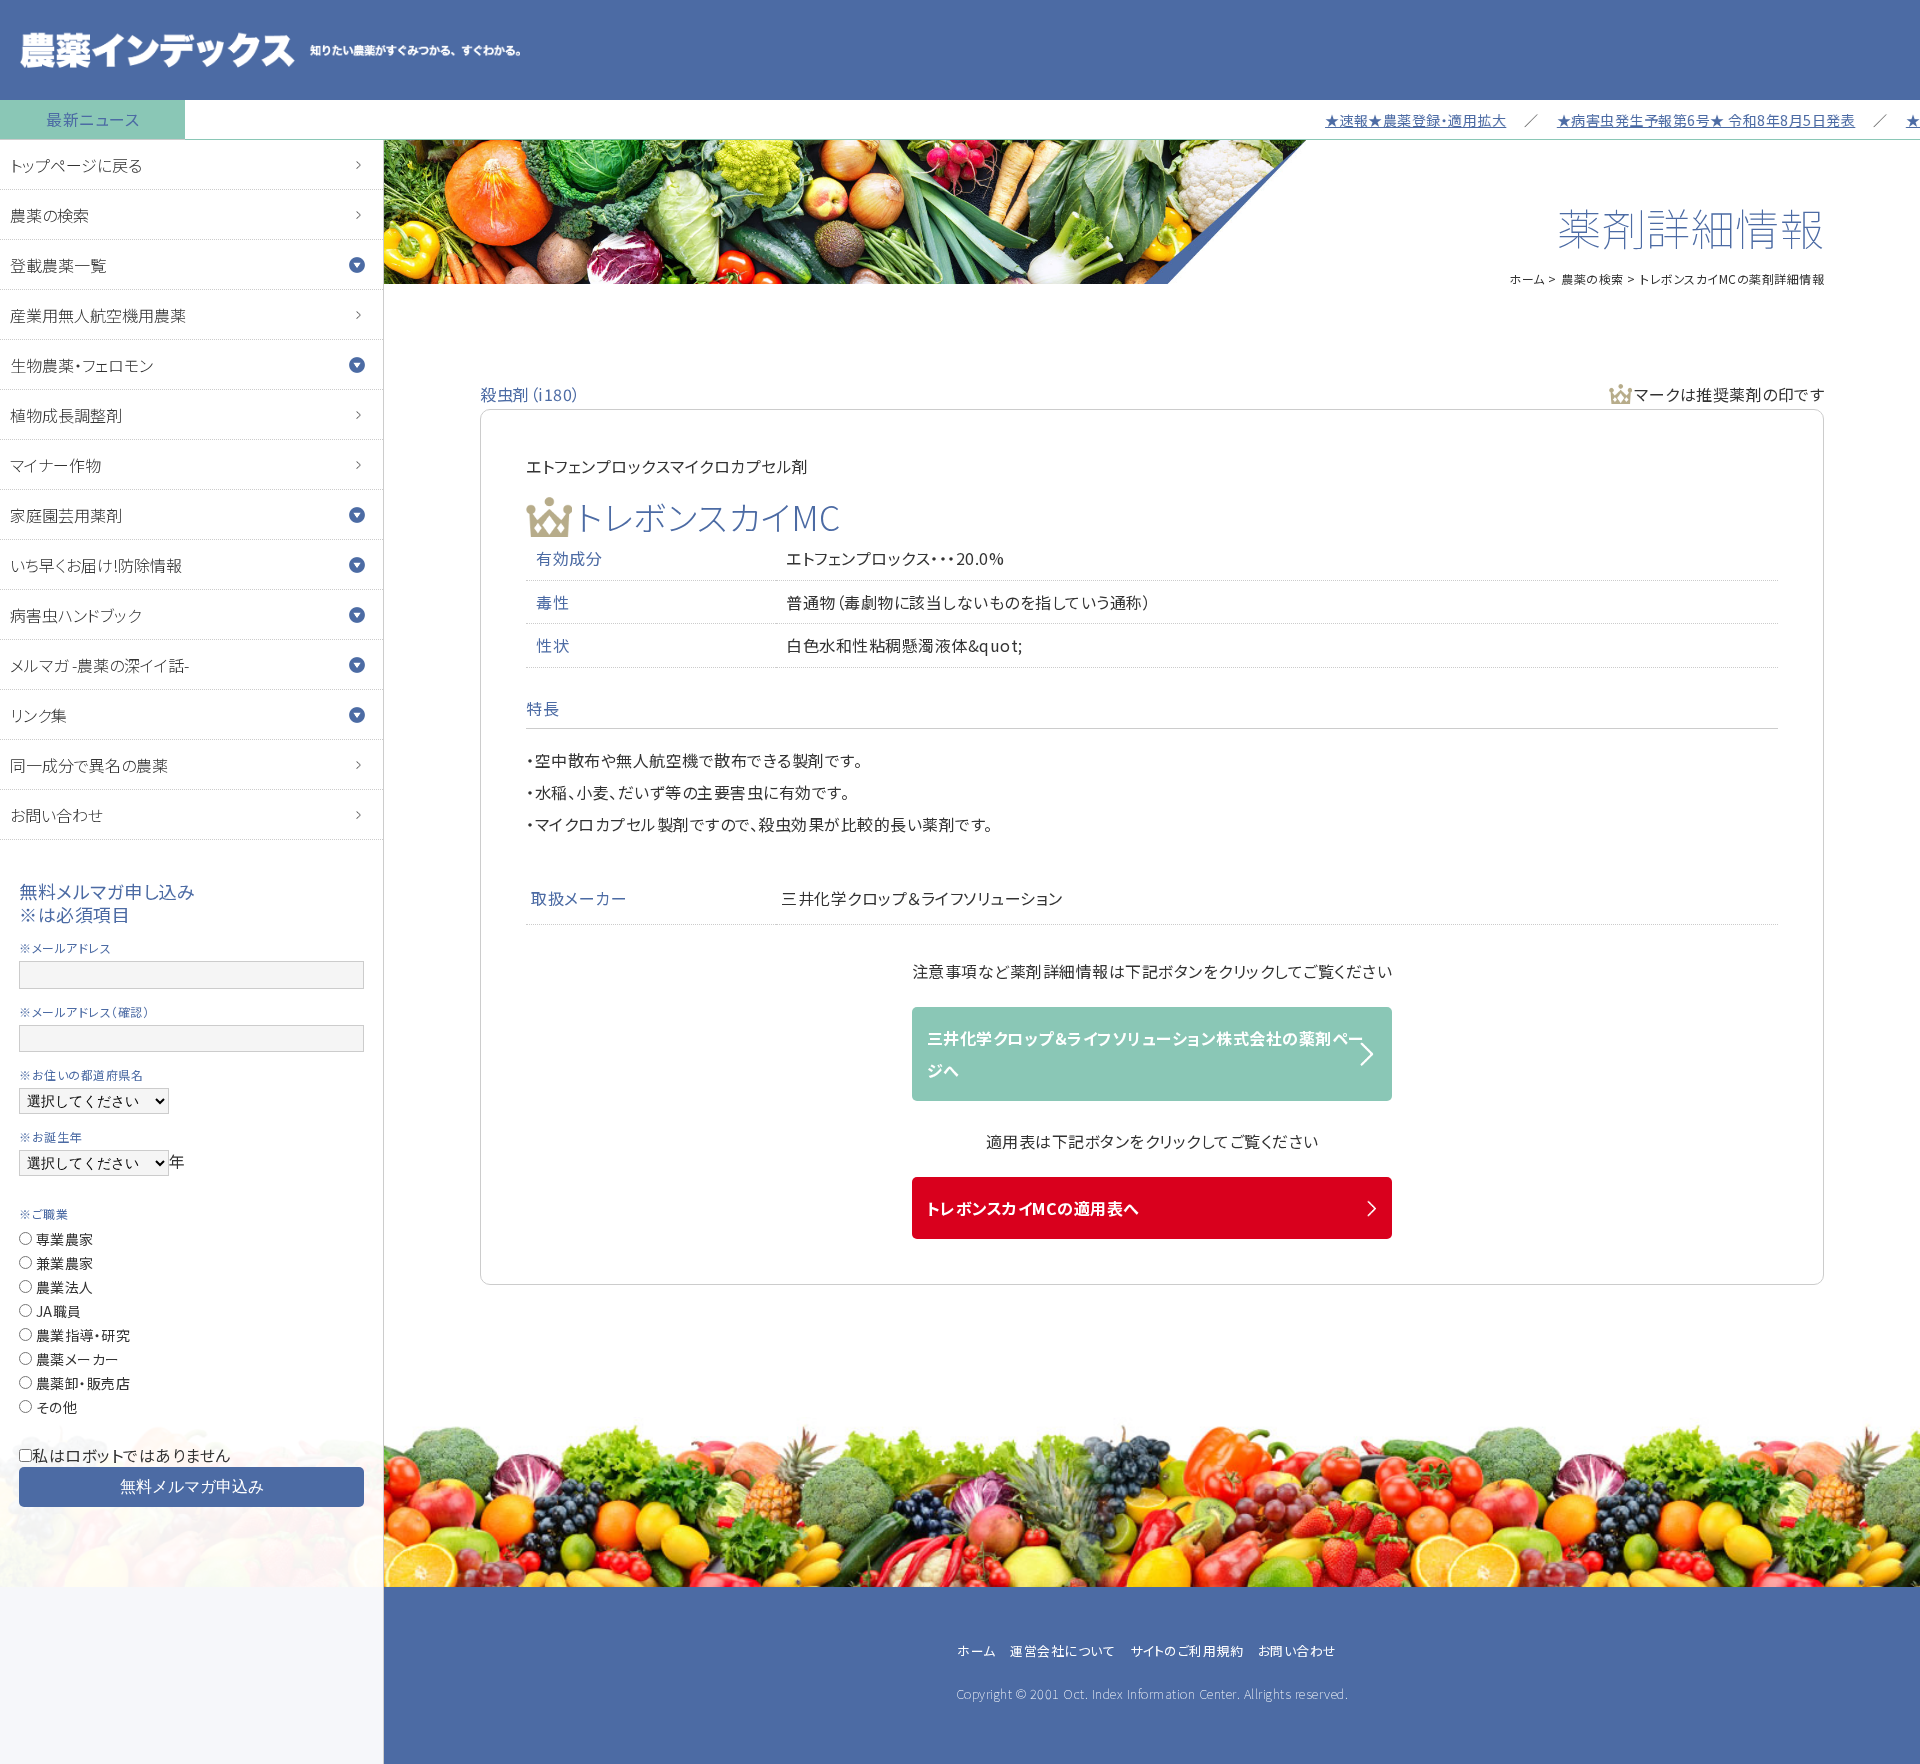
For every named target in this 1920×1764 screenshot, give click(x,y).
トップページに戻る (76, 165)
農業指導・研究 (81, 1335)
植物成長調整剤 (66, 415)
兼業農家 (63, 1263)
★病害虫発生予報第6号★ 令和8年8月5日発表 (1661, 120)
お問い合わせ (56, 815)
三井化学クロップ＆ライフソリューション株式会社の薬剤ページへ (1145, 1054)
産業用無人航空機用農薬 (98, 315)
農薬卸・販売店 (81, 1383)
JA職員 (57, 1311)
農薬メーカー (76, 1359)
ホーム (1527, 278)
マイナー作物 (55, 465)
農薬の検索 (49, 215)
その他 (54, 1407)
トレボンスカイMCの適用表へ (1033, 1208)
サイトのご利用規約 (1187, 1650)
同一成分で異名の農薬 (89, 765)
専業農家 (63, 1239)
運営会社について (1062, 1650)
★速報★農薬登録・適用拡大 (1371, 120)
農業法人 (63, 1287)
